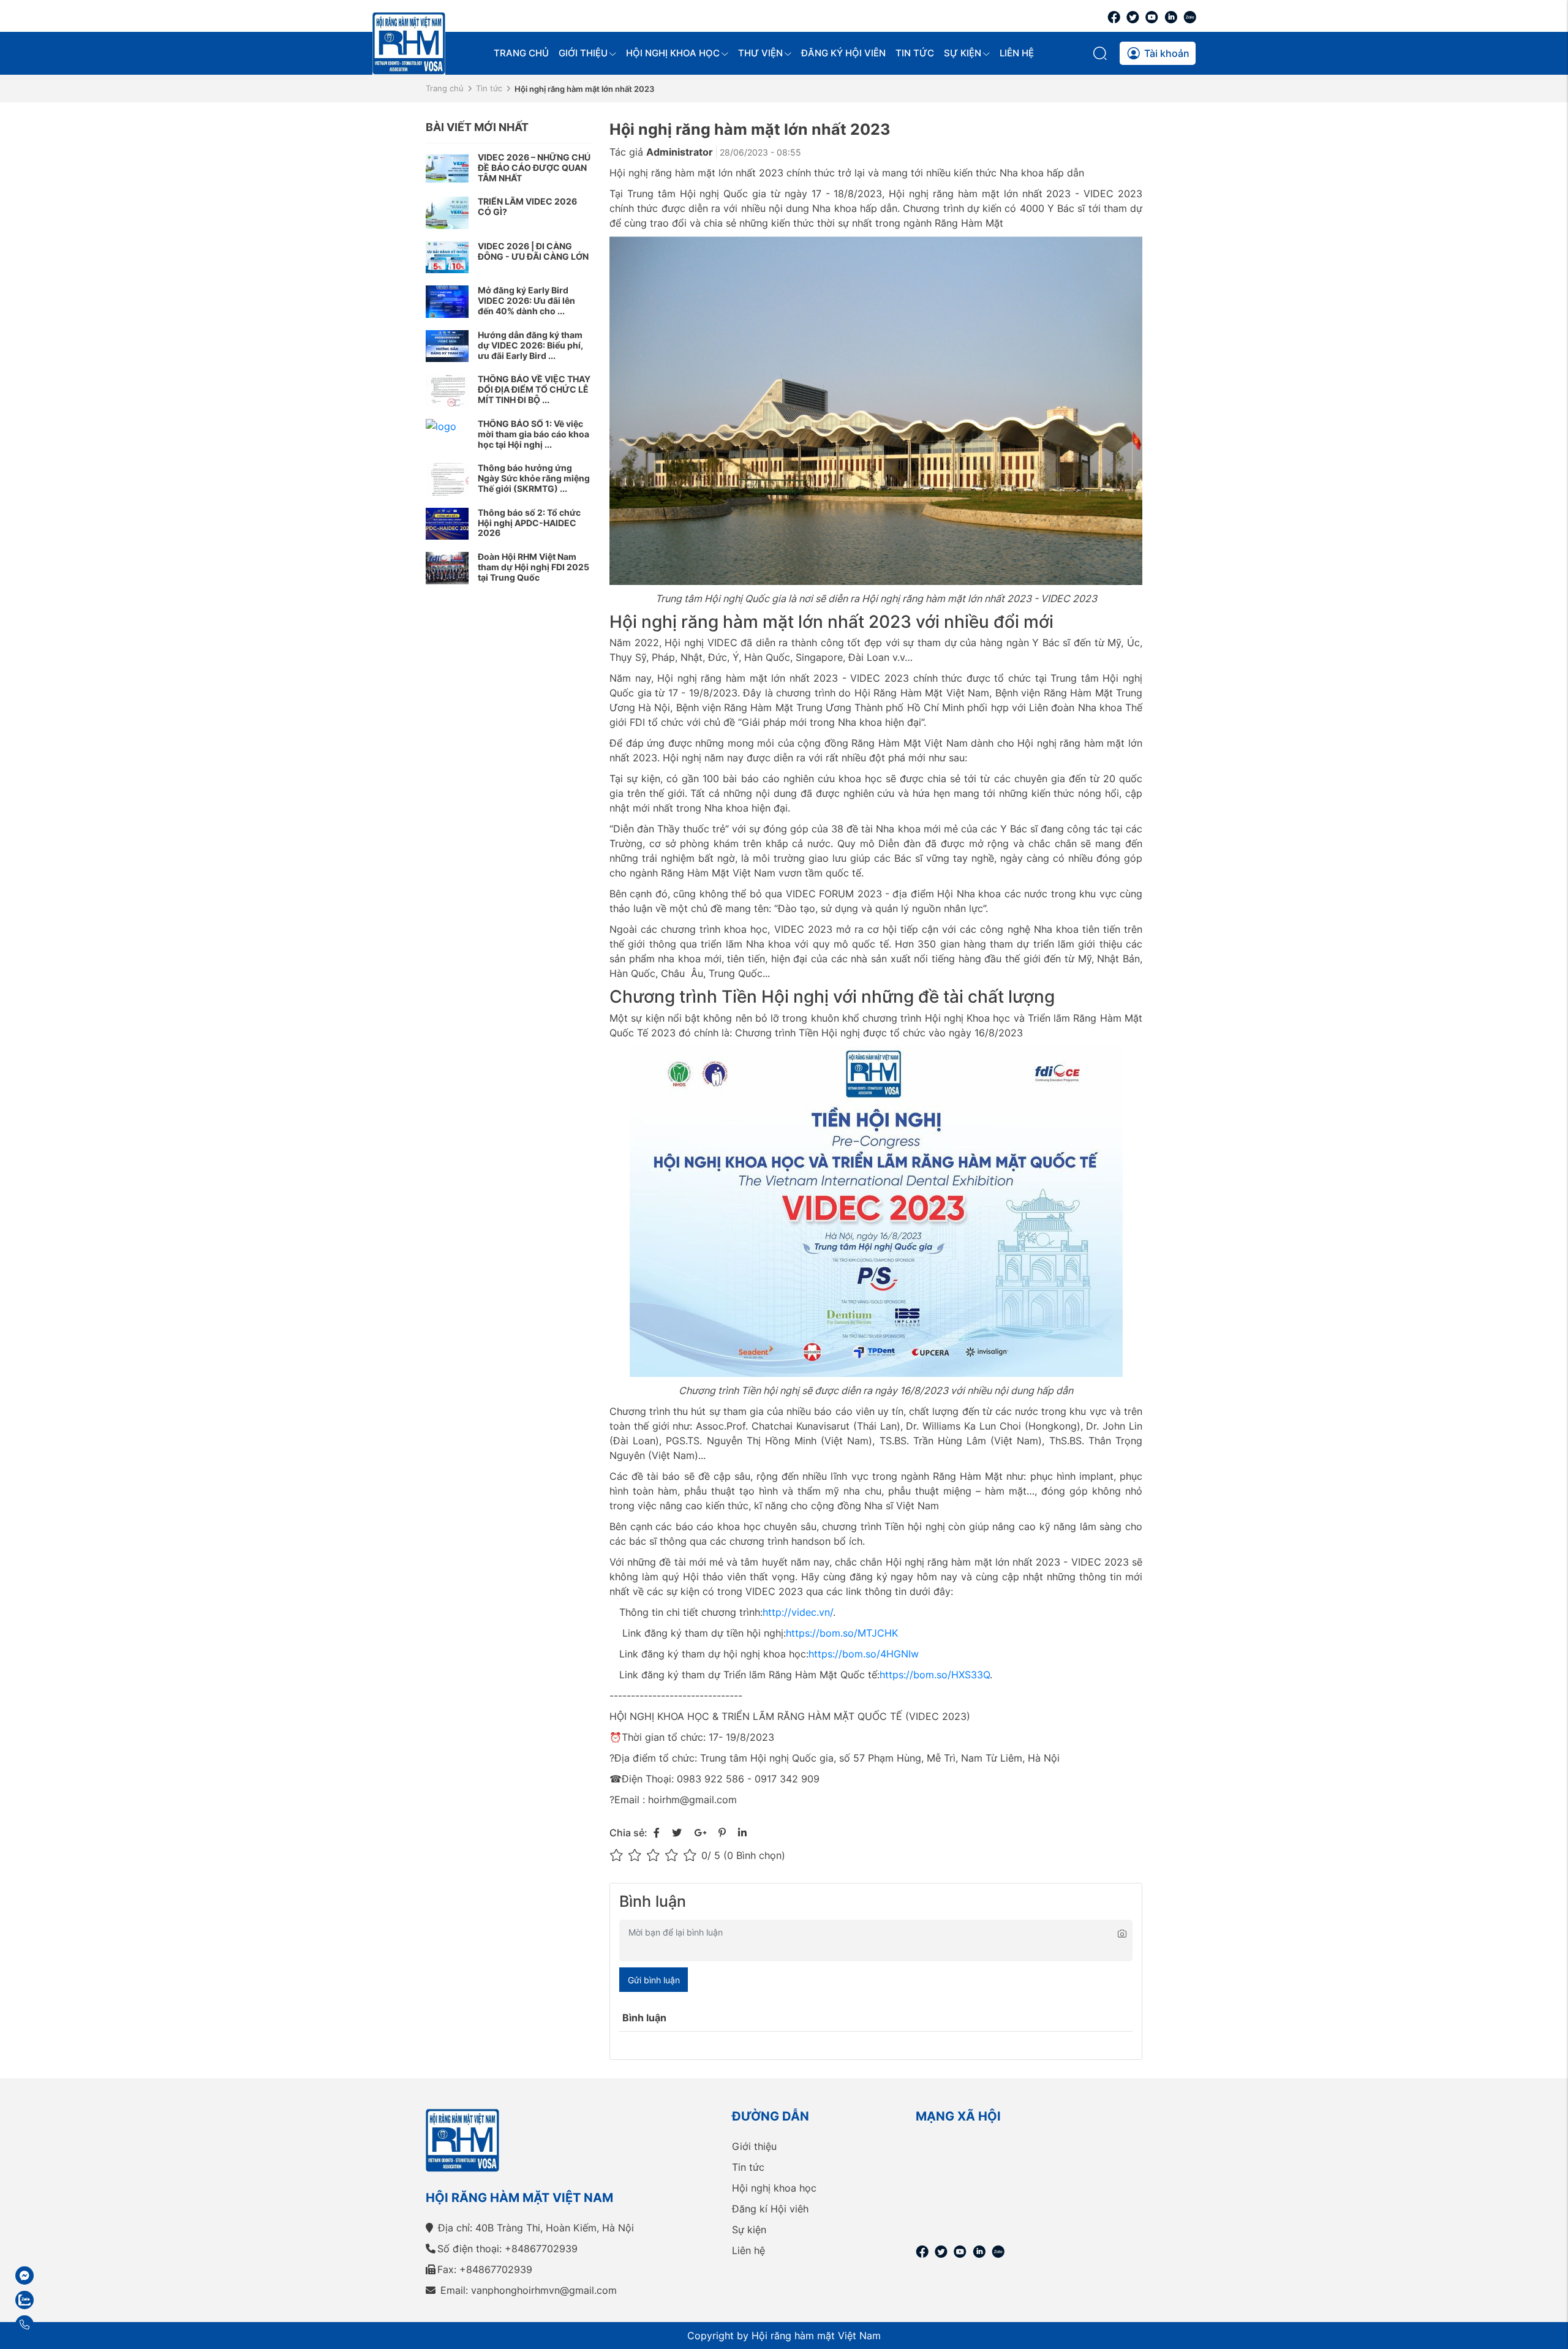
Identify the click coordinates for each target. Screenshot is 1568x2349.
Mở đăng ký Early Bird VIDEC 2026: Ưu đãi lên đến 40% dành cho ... (526, 300)
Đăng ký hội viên (843, 53)
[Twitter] (1133, 16)
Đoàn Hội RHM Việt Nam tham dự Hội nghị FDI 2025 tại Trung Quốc (533, 567)
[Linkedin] (1171, 16)
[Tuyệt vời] (692, 1855)
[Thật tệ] (619, 1855)
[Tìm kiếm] (1101, 53)
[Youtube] (1152, 16)
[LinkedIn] (742, 1833)
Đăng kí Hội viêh (770, 2209)
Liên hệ (1017, 53)
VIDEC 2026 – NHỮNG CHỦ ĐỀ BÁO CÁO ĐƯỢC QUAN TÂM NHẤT (534, 168)
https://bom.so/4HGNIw (864, 1654)
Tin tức (915, 53)
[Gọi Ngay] (58, 2324)
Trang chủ (521, 53)
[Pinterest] (722, 1833)
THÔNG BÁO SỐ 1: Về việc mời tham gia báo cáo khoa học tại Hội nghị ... (533, 434)
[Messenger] (58, 2275)
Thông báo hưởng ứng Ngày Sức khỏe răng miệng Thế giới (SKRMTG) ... (534, 478)
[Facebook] (1114, 16)
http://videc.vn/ (798, 1612)
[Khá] (655, 1855)
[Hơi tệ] (637, 1855)
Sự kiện (963, 53)
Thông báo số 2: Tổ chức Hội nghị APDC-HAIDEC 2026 (529, 523)
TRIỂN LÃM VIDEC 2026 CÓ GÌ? (527, 206)
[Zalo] (1190, 16)
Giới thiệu (583, 53)
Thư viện (760, 53)
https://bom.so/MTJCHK (842, 1633)
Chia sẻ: (628, 1833)
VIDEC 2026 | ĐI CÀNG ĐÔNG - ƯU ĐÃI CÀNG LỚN (533, 251)
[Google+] (700, 1833)
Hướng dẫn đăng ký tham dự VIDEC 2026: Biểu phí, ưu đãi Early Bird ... (530, 345)
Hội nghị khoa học (673, 53)
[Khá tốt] (674, 1855)
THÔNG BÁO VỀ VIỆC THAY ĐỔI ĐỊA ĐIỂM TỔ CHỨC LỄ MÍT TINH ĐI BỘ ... (534, 389)
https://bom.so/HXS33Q (935, 1675)
